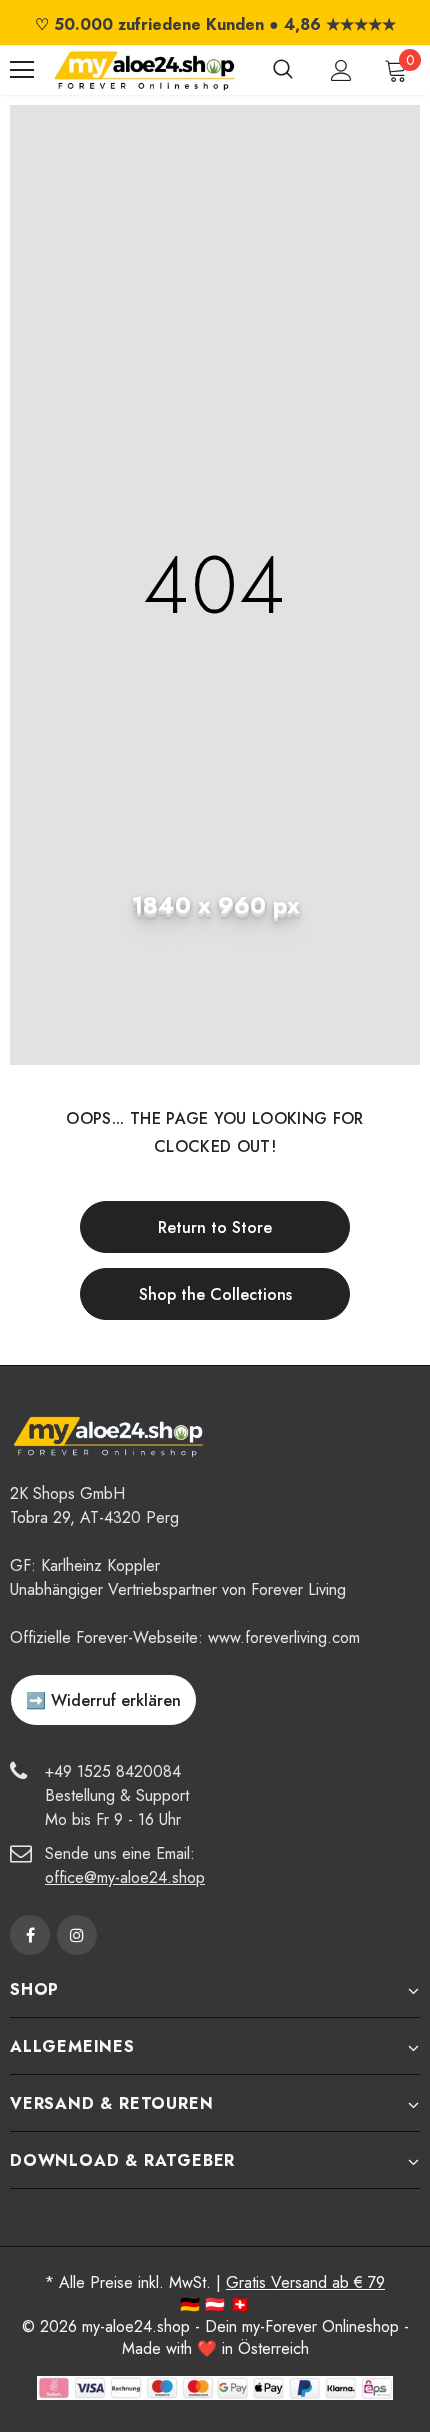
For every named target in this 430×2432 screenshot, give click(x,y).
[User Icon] (341, 70)
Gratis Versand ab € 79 (305, 2282)
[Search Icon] (283, 70)
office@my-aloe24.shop (125, 1877)
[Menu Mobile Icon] (22, 70)
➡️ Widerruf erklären (103, 1700)
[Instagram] (77, 1935)
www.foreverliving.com (284, 1637)
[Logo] (144, 69)
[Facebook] (30, 1935)
